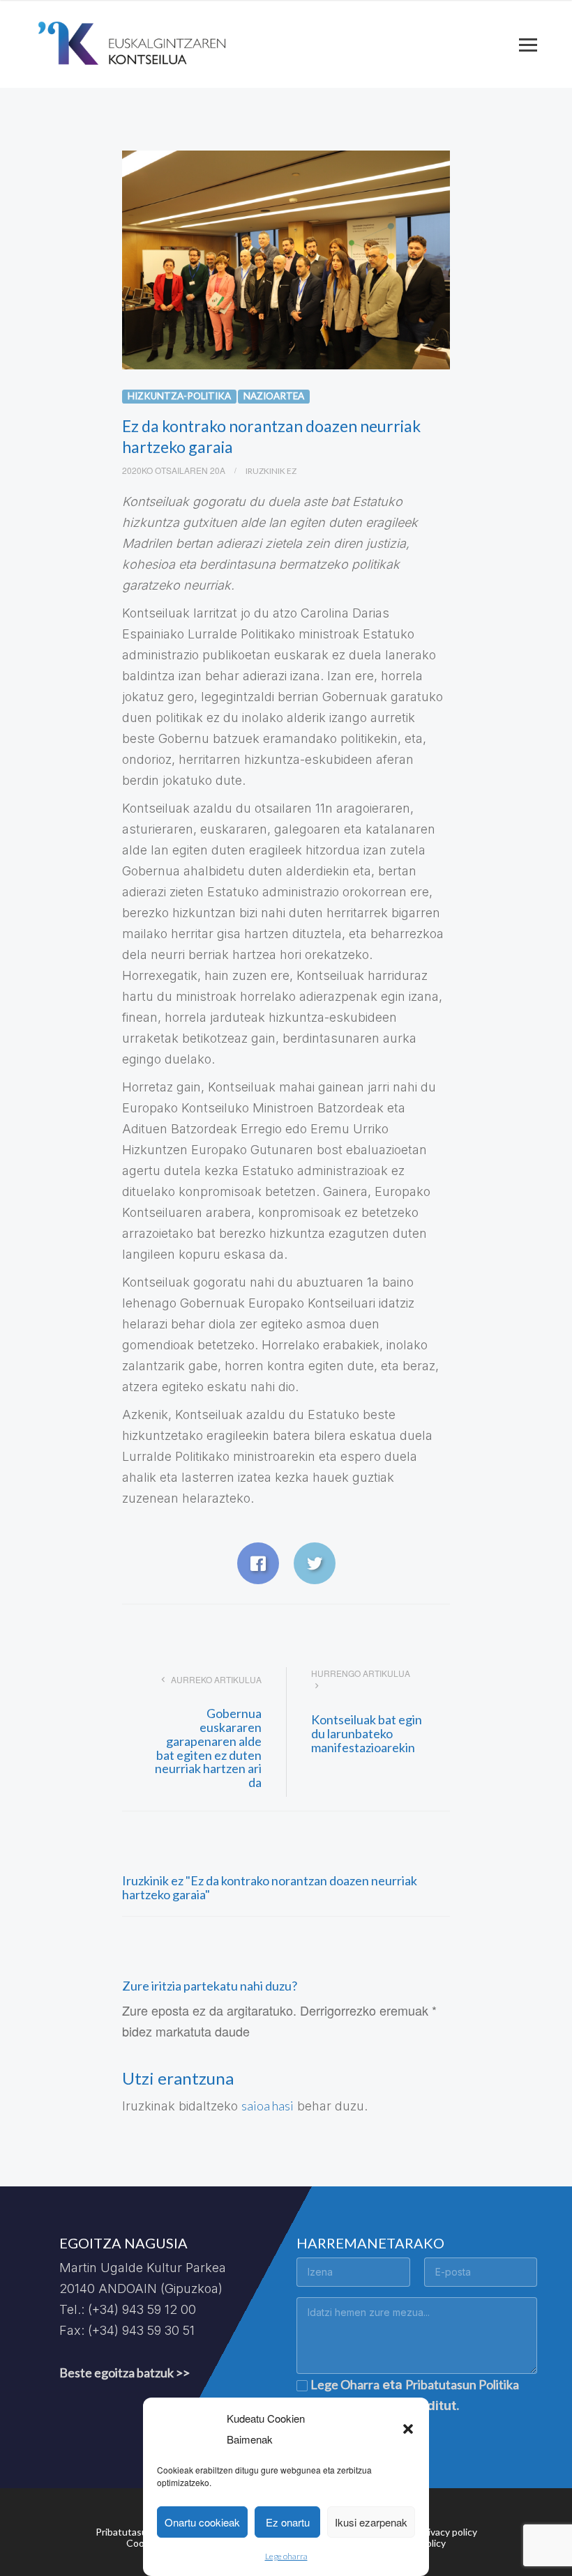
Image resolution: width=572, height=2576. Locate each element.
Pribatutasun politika (141, 2532)
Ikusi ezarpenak (371, 2522)
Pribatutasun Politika (462, 2384)
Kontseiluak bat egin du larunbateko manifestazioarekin (367, 1733)
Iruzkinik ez (271, 471)
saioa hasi (268, 2106)
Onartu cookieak (202, 2522)
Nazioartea (274, 396)
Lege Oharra (345, 2384)
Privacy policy (448, 2532)
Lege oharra (286, 2556)
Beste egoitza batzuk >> (125, 2372)
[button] (408, 2429)
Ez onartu (288, 2522)
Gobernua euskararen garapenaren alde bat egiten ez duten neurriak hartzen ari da (208, 1748)
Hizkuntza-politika (179, 396)
